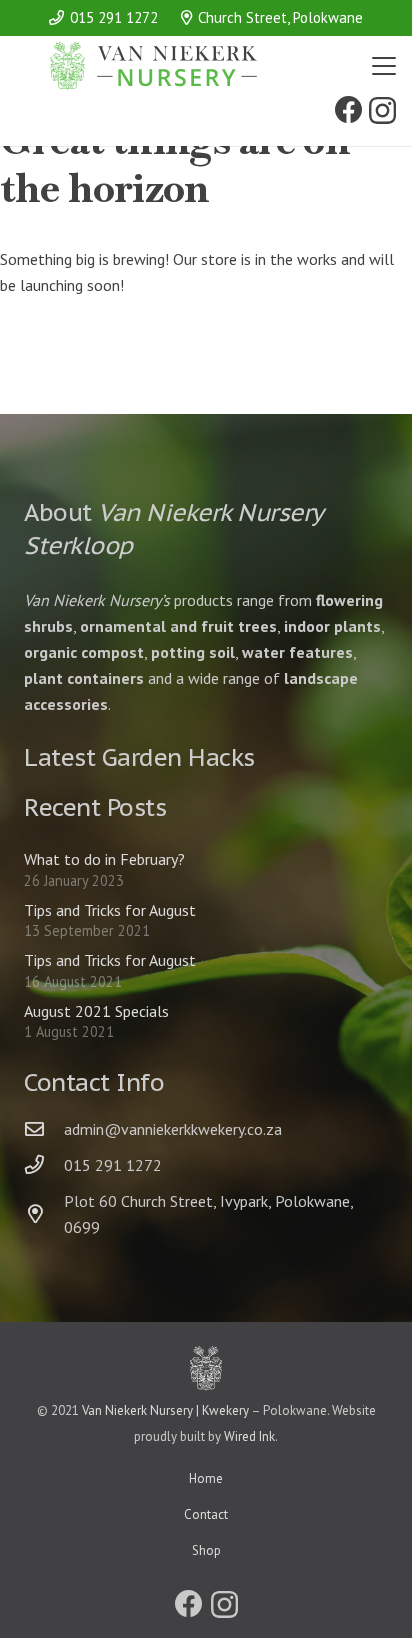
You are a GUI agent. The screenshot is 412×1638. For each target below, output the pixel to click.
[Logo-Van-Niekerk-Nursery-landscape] (154, 66)
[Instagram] (382, 111)
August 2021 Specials (96, 1011)
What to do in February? (104, 859)
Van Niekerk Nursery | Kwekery (165, 1410)
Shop (206, 1550)
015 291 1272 (113, 1165)
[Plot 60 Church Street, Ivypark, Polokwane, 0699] (44, 1213)
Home (206, 1478)
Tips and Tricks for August (110, 910)
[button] (384, 66)
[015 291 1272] (44, 1164)
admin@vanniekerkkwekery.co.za (173, 1129)
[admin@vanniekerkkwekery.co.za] (44, 1128)
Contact (206, 1514)
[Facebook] (349, 110)
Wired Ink (249, 1436)
